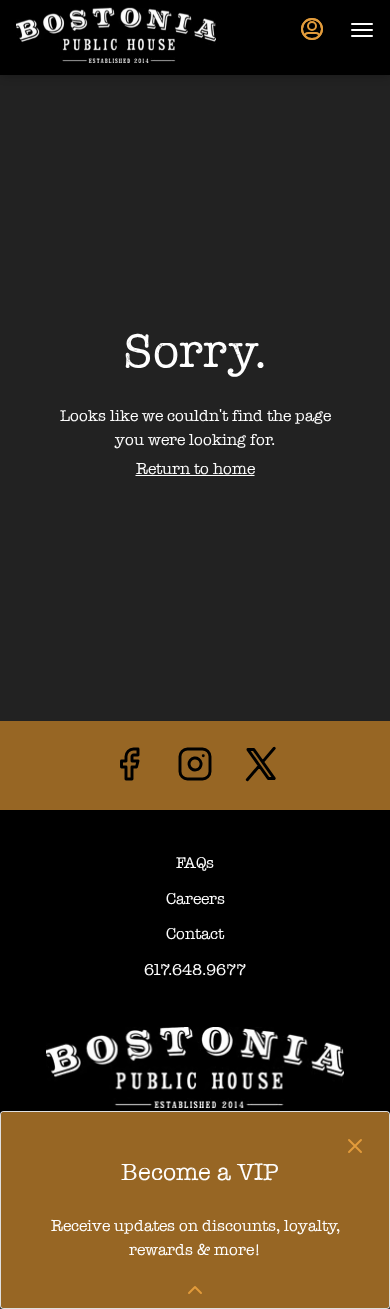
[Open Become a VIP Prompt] (195, 1290)
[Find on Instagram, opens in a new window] (195, 771)
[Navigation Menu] (362, 30)
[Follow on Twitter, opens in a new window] (261, 771)
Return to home (195, 468)
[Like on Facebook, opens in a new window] (129, 771)
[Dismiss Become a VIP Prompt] (355, 1146)
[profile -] (312, 29)
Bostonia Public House (195, 1067)
